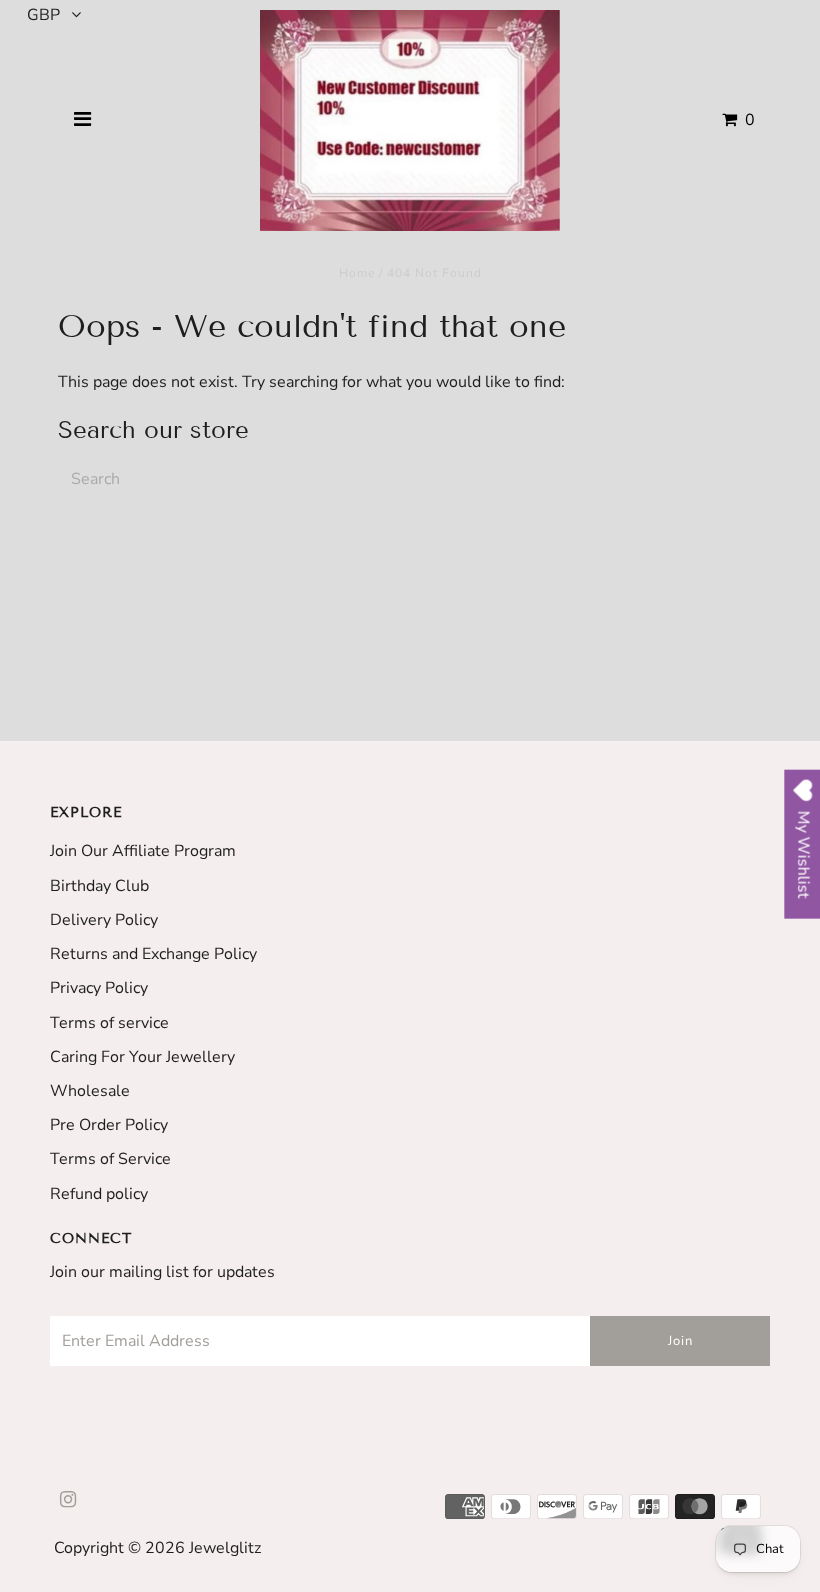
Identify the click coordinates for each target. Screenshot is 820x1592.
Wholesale (90, 1091)
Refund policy (99, 1194)
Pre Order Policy (109, 1125)
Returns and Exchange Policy (153, 954)
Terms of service (109, 1023)
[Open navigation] (83, 120)
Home (357, 273)
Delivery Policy (104, 920)
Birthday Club (99, 886)
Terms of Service (110, 1159)
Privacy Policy (99, 988)
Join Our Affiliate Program (143, 851)
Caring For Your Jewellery (142, 1057)
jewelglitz (225, 1548)
